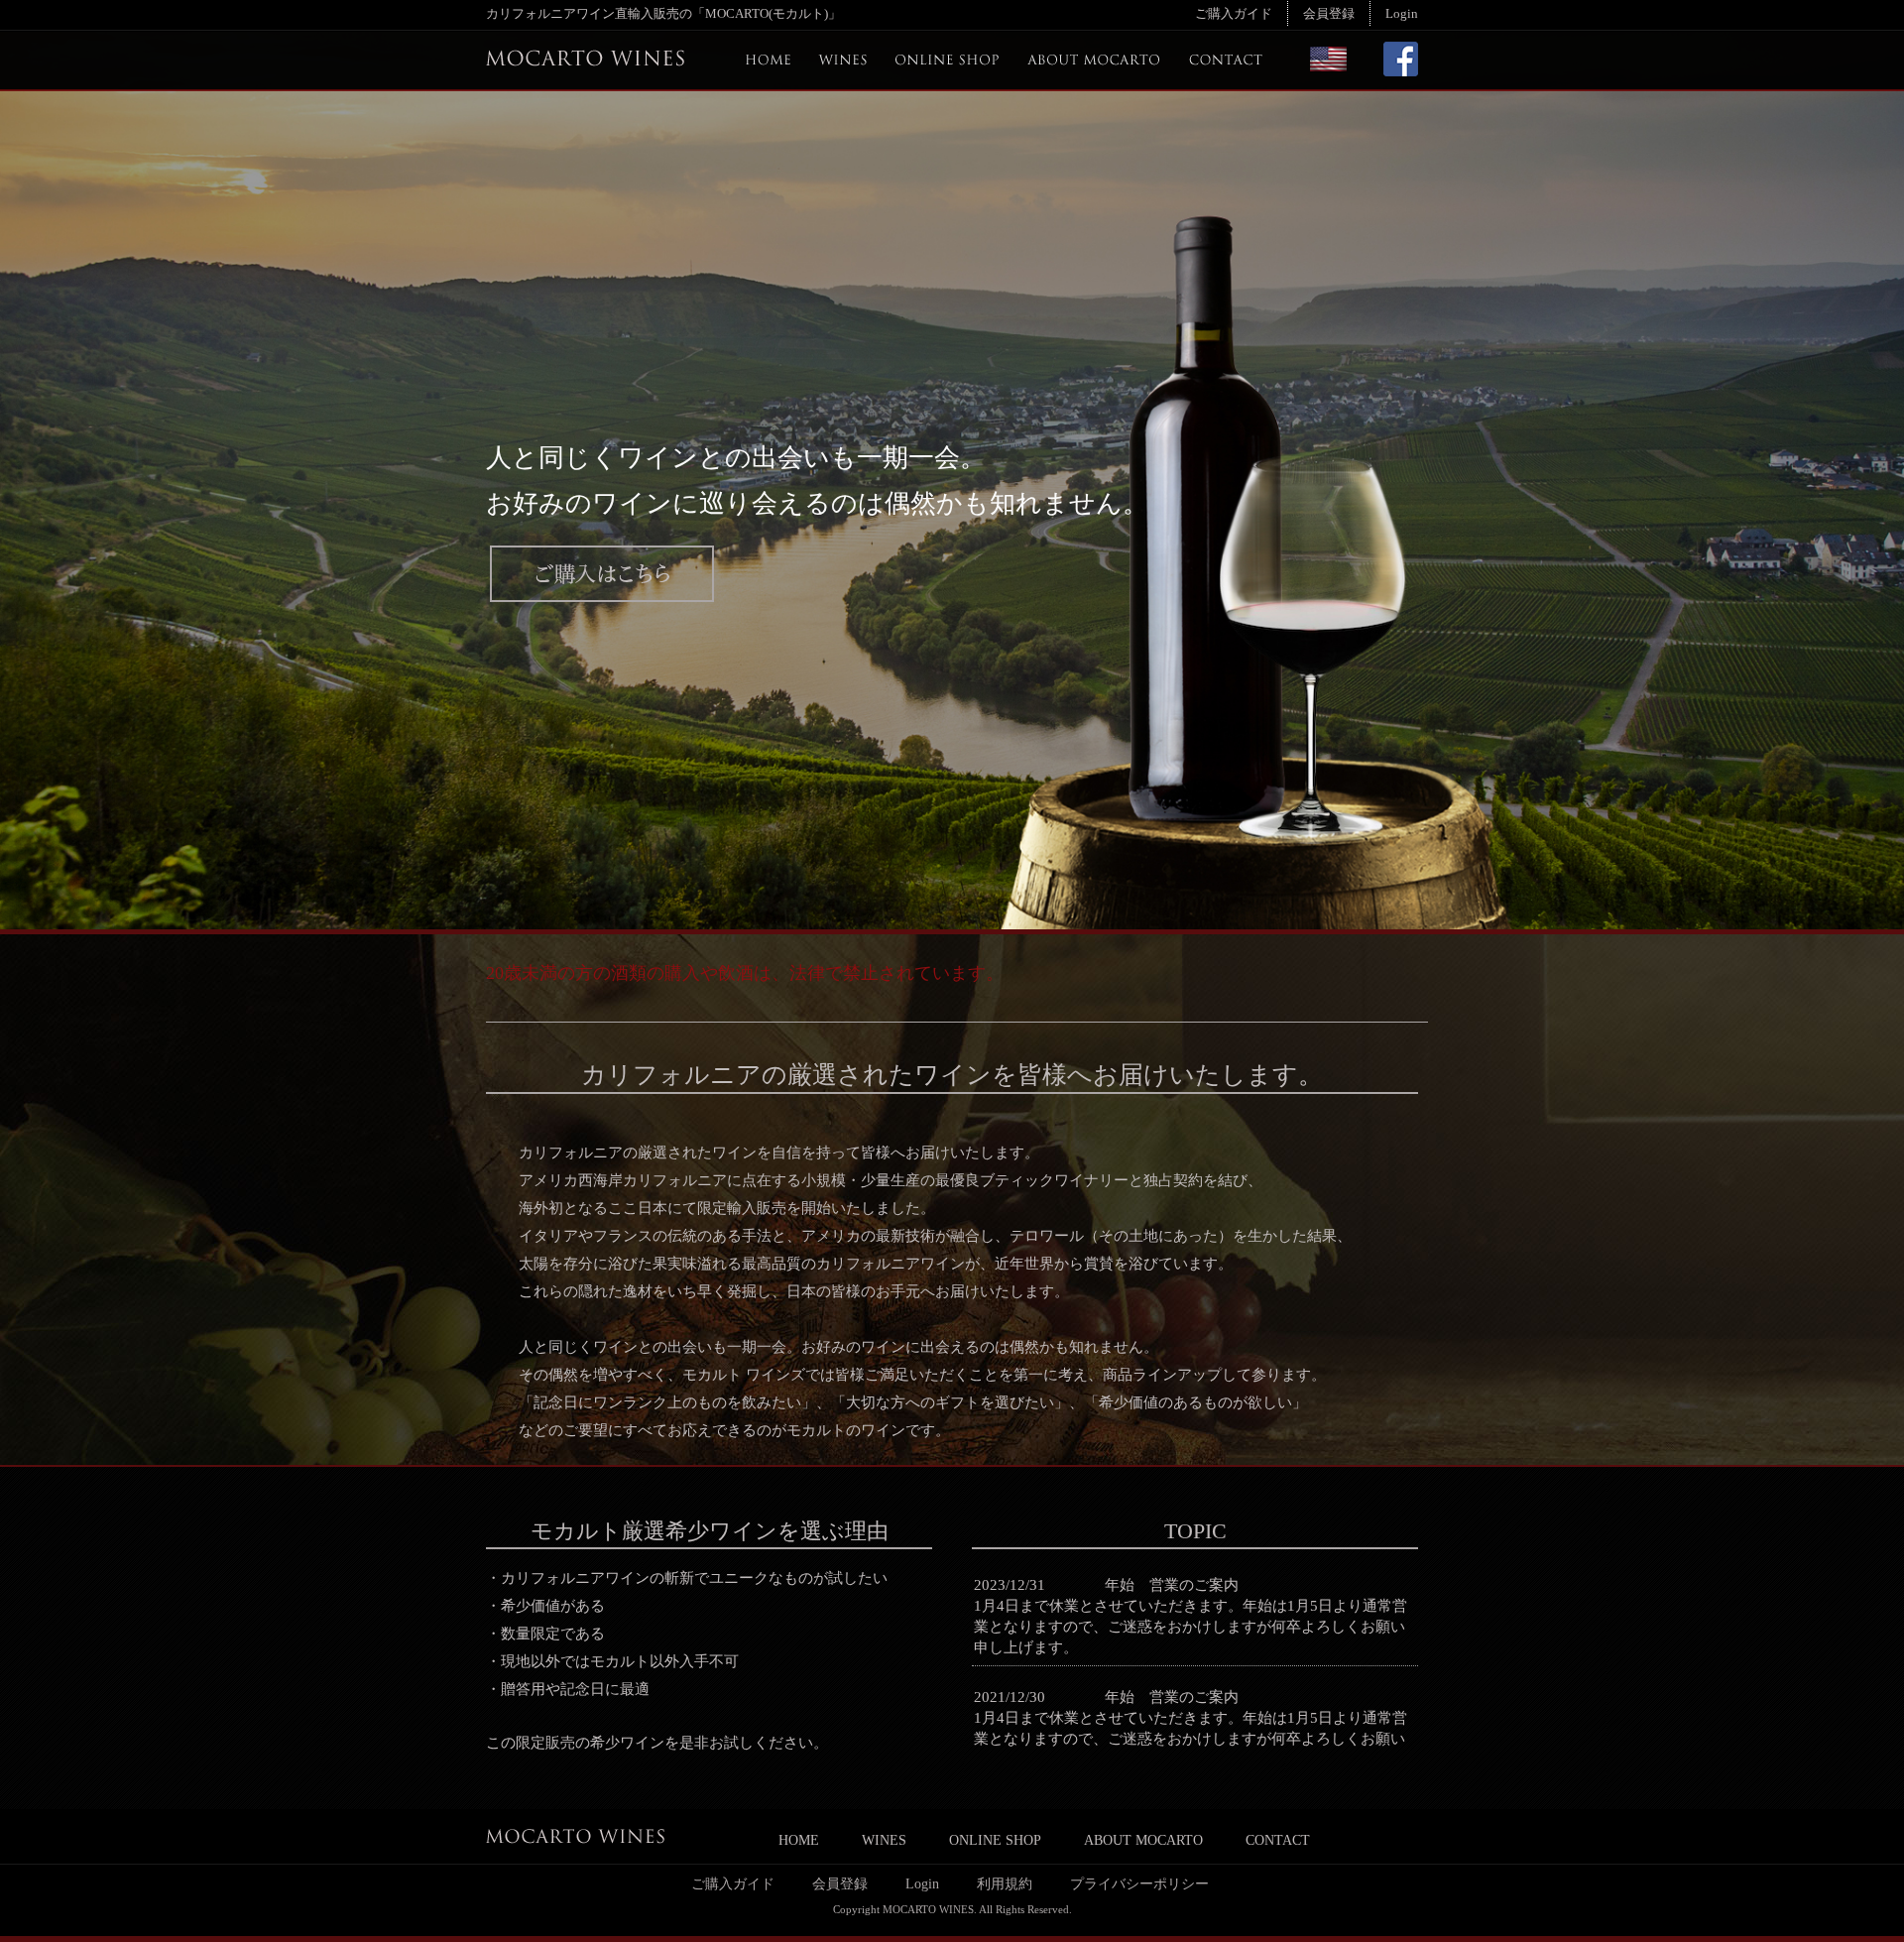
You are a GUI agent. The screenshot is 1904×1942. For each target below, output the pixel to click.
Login (1402, 13)
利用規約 (1005, 1883)
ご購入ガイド (1234, 13)
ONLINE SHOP (995, 1840)
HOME (799, 1840)
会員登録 (1329, 13)
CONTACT (1278, 1840)
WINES (884, 1840)
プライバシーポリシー (1139, 1883)
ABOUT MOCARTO (1143, 1840)
